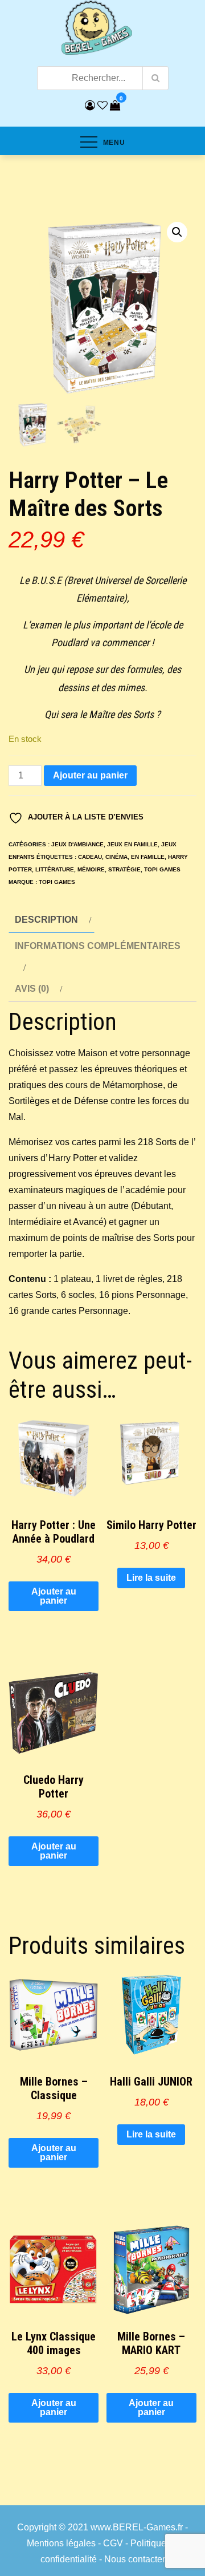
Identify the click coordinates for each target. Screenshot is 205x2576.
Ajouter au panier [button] (54, 1596)
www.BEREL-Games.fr (137, 2527)
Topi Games (162, 869)
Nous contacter (135, 2559)
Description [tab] (46, 920)
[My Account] (90, 106)
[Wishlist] (102, 106)
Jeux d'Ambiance (77, 844)
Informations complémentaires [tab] (98, 946)
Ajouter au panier (90, 775)
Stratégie (124, 869)
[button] (177, 232)
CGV (113, 2543)
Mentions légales (61, 2543)
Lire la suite (151, 1578)
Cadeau (90, 857)
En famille (148, 857)
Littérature (55, 869)
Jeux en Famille (132, 844)
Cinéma (116, 857)
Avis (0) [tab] (32, 989)
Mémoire (91, 869)
